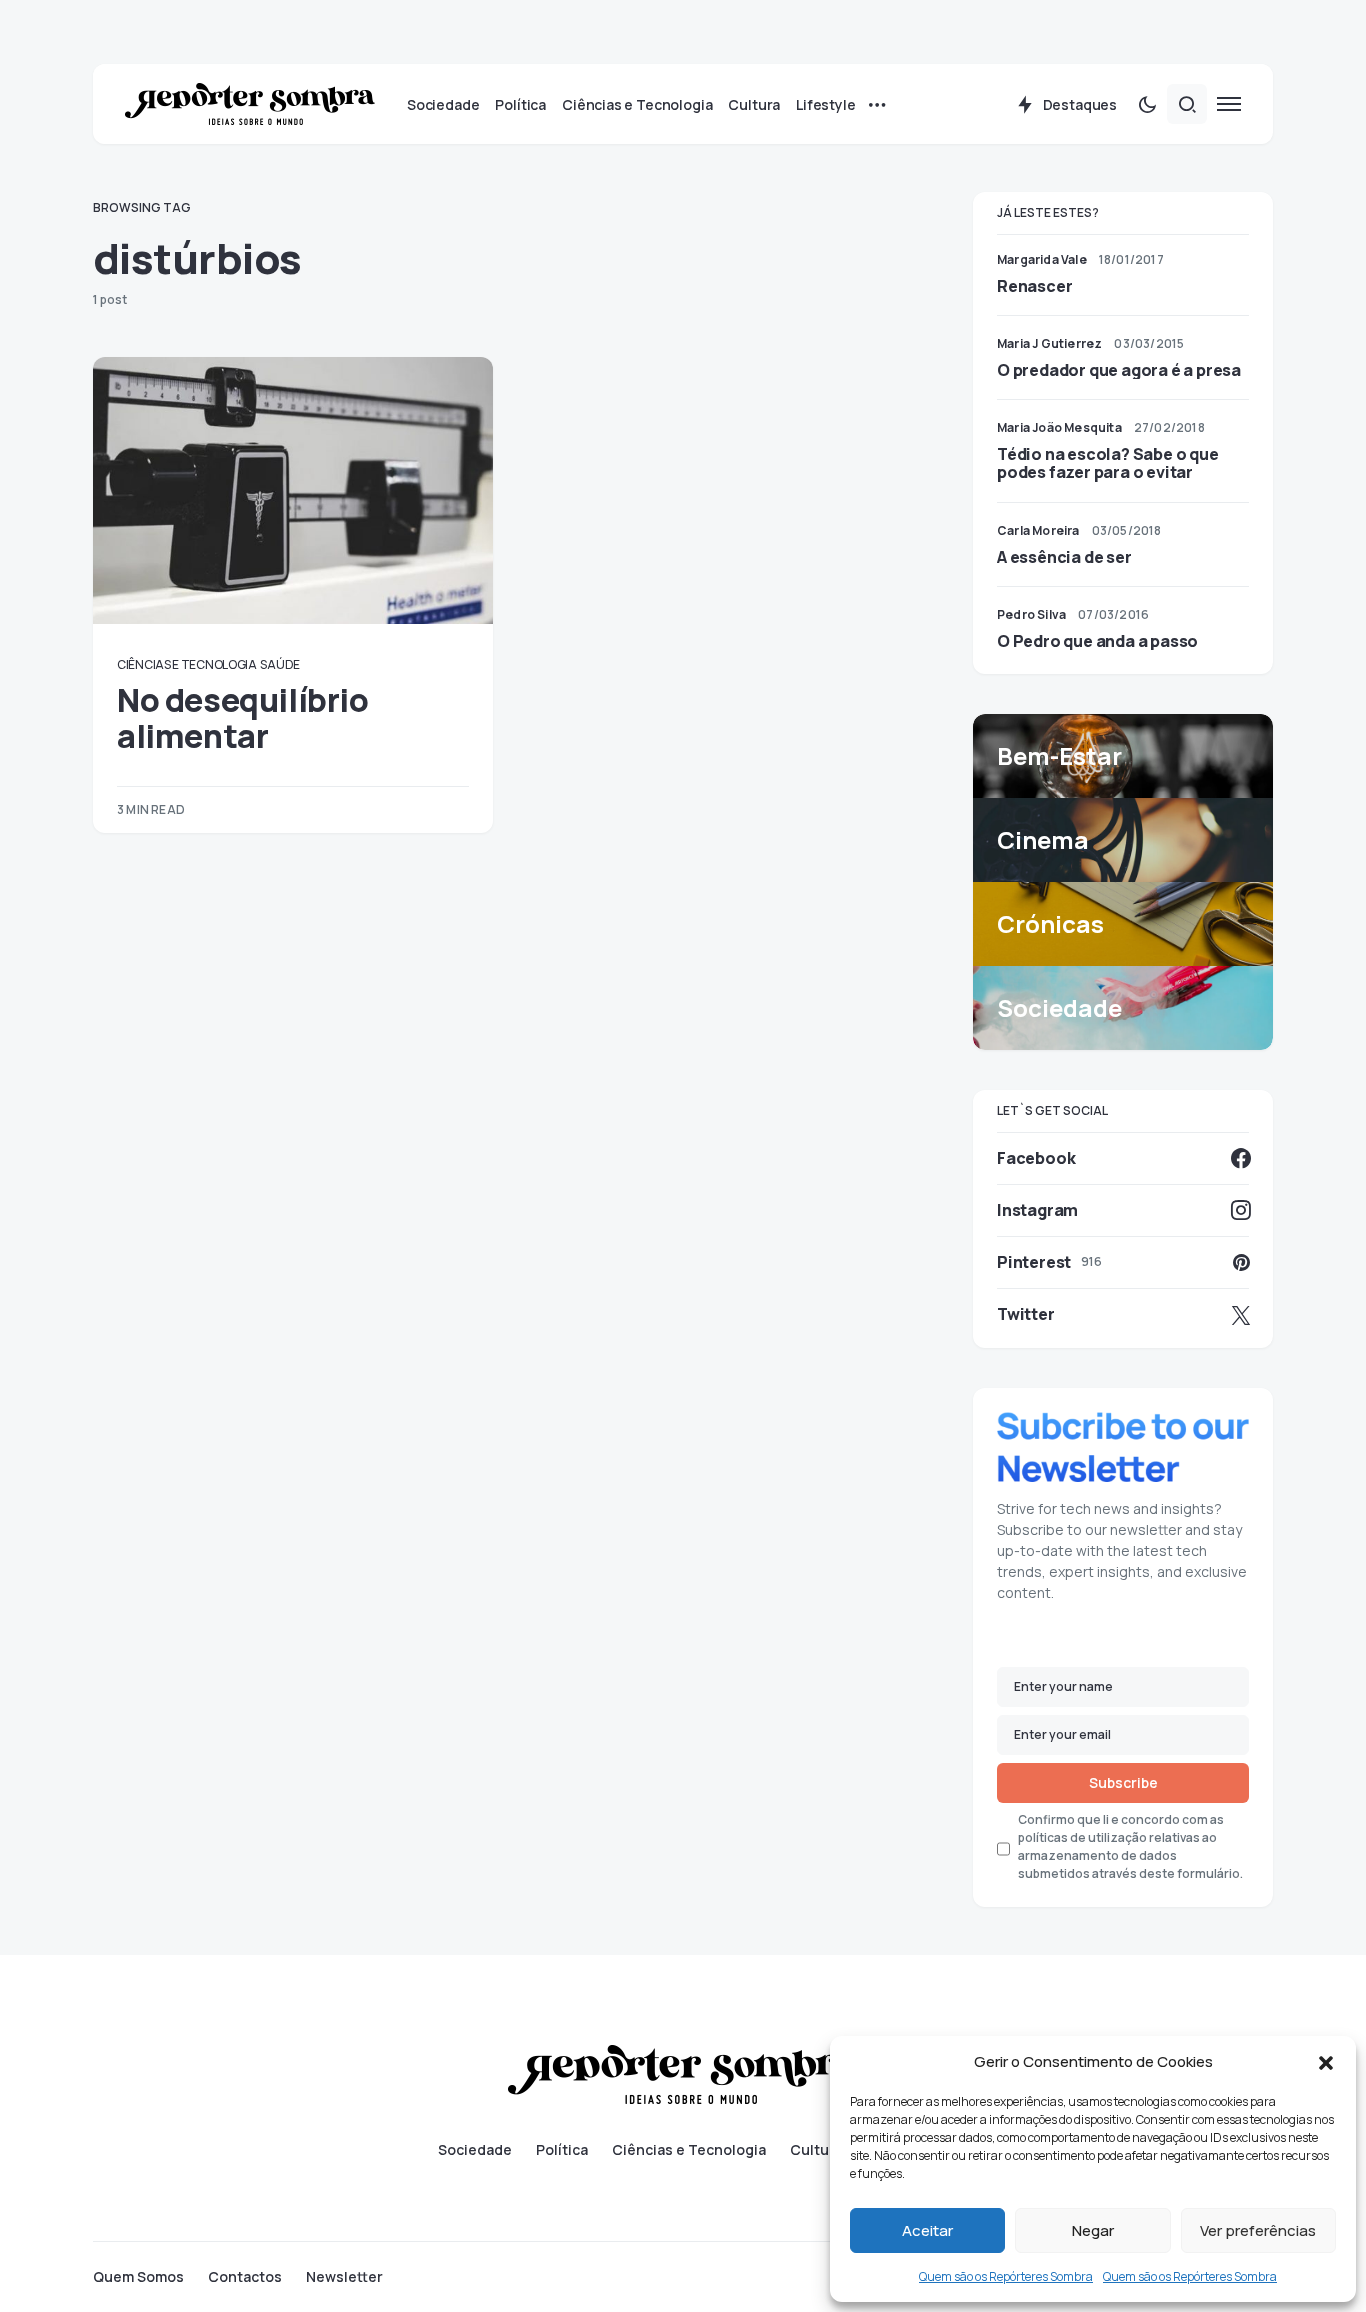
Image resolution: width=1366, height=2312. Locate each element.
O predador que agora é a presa (1119, 370)
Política (562, 2150)
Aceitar (927, 2230)
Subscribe (1123, 1782)
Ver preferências (1258, 2230)
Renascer (1034, 286)
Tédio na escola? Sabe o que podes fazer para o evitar (1108, 463)
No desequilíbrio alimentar (243, 718)
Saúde (280, 664)
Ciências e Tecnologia (187, 664)
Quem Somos (138, 2277)
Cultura (816, 2150)
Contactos (245, 2277)
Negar (1093, 2230)
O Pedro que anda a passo (1097, 641)
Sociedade (475, 2150)
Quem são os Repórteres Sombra (1006, 2276)
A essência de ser (1064, 557)
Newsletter (344, 2277)
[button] (1326, 2062)
